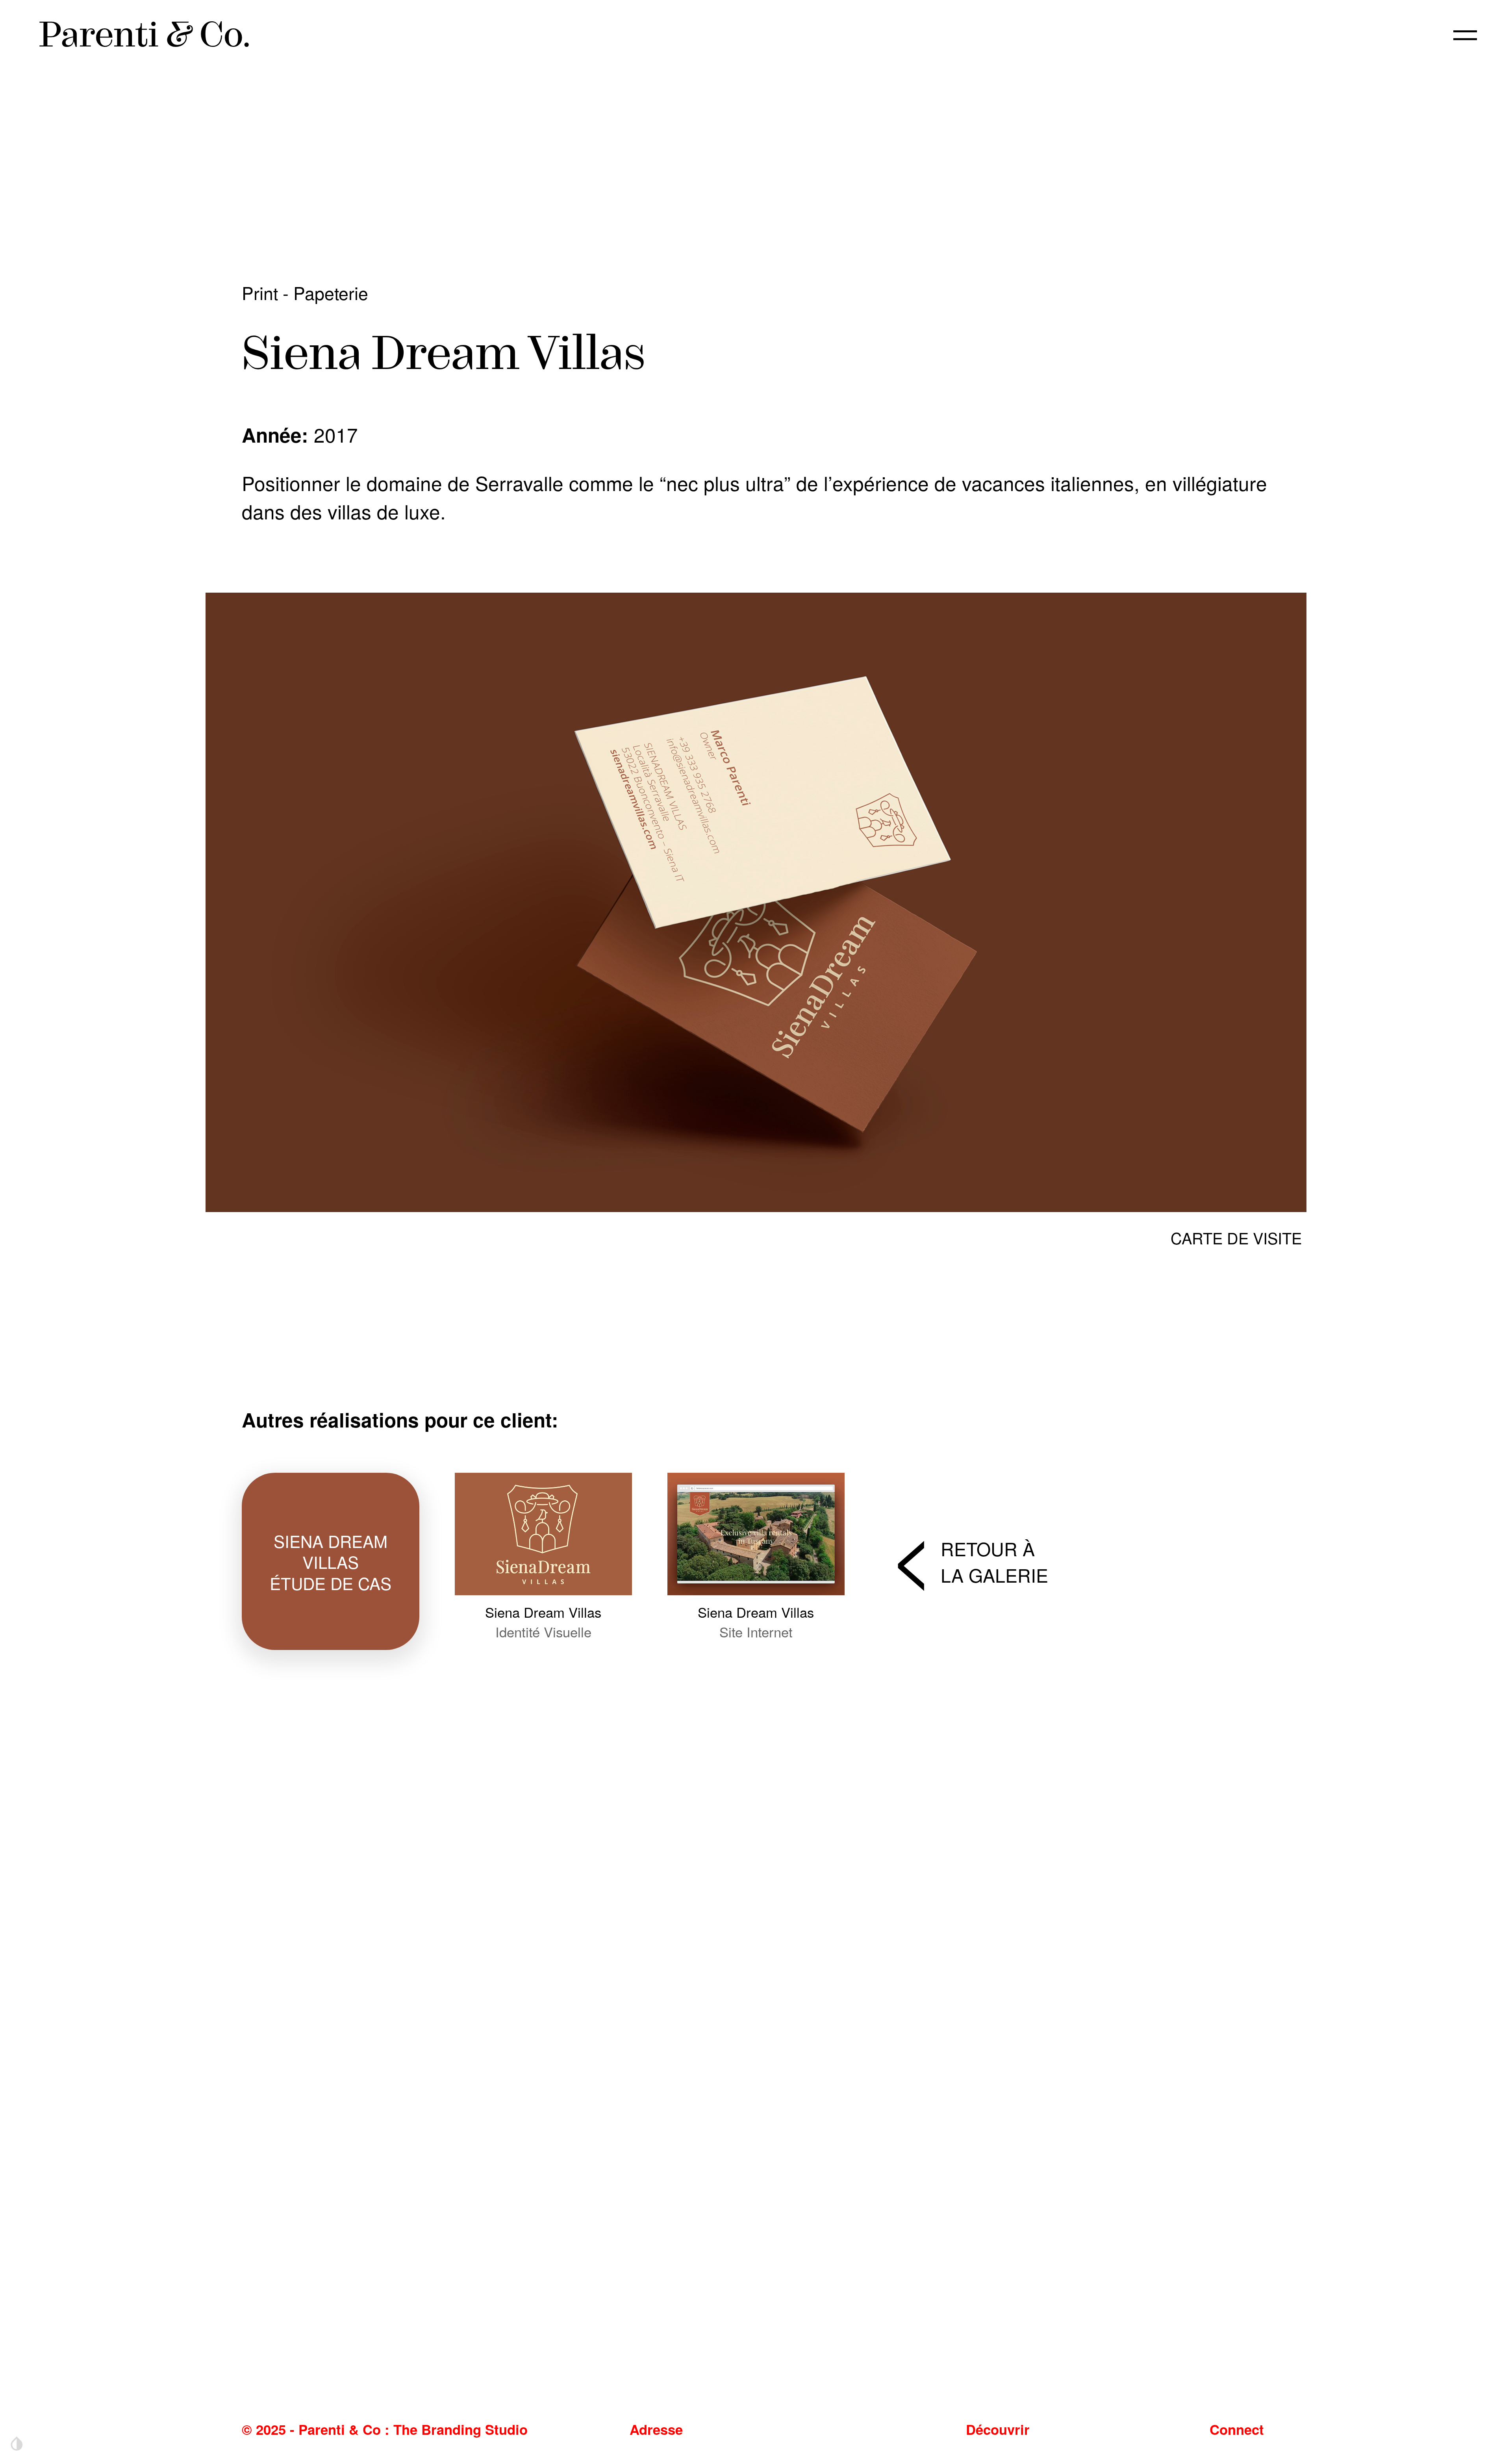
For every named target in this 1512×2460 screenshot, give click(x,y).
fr (1405, 35)
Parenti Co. (145, 34)
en (1374, 35)
